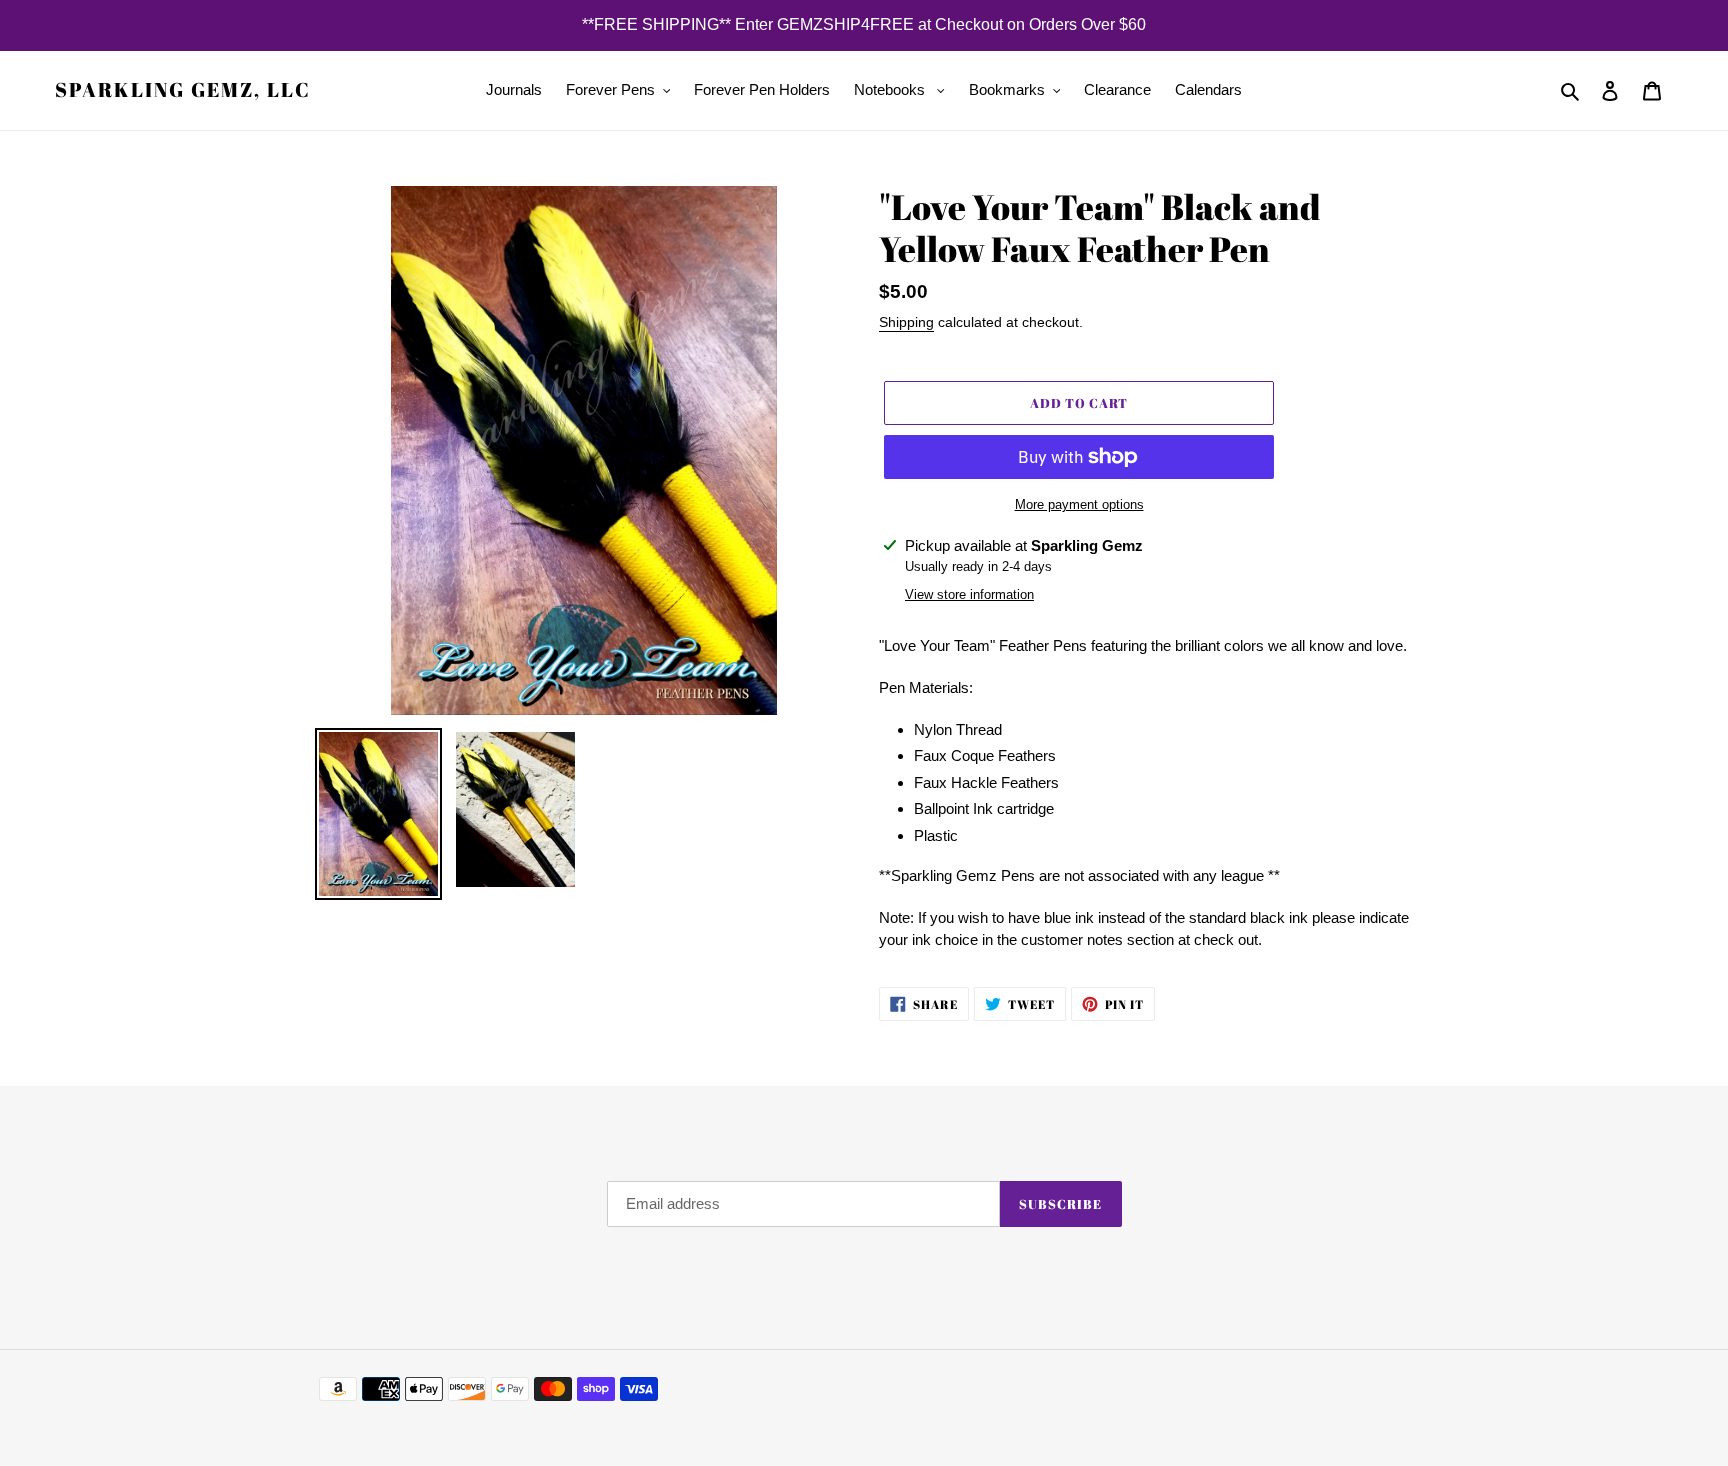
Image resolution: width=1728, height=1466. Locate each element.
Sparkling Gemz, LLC (183, 90)
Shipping (906, 322)
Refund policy (363, 1186)
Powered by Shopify (1354, 1389)
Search (342, 1214)
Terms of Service (374, 1241)
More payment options (1079, 504)
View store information (969, 594)
